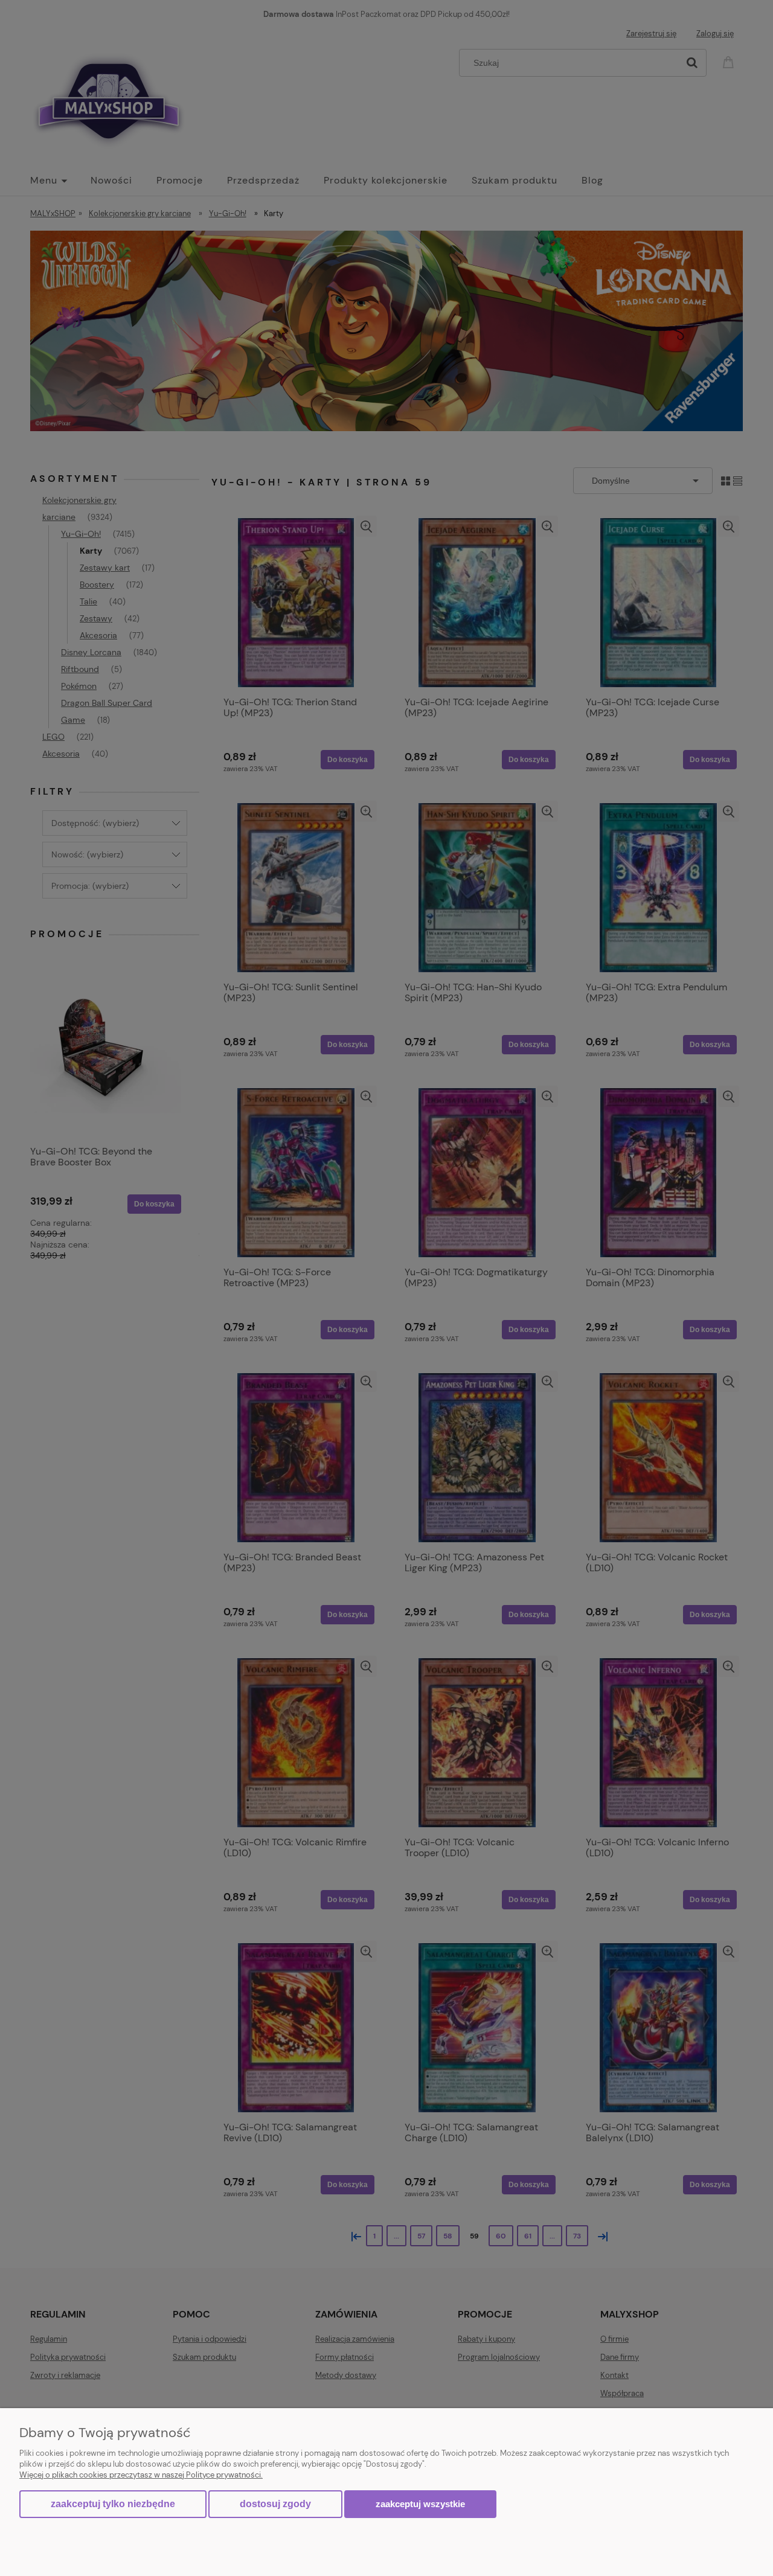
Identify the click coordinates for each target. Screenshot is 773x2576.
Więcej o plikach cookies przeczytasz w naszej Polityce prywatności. (141, 2475)
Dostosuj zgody (275, 2504)
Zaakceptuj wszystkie (420, 2504)
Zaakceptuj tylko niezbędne (113, 2504)
